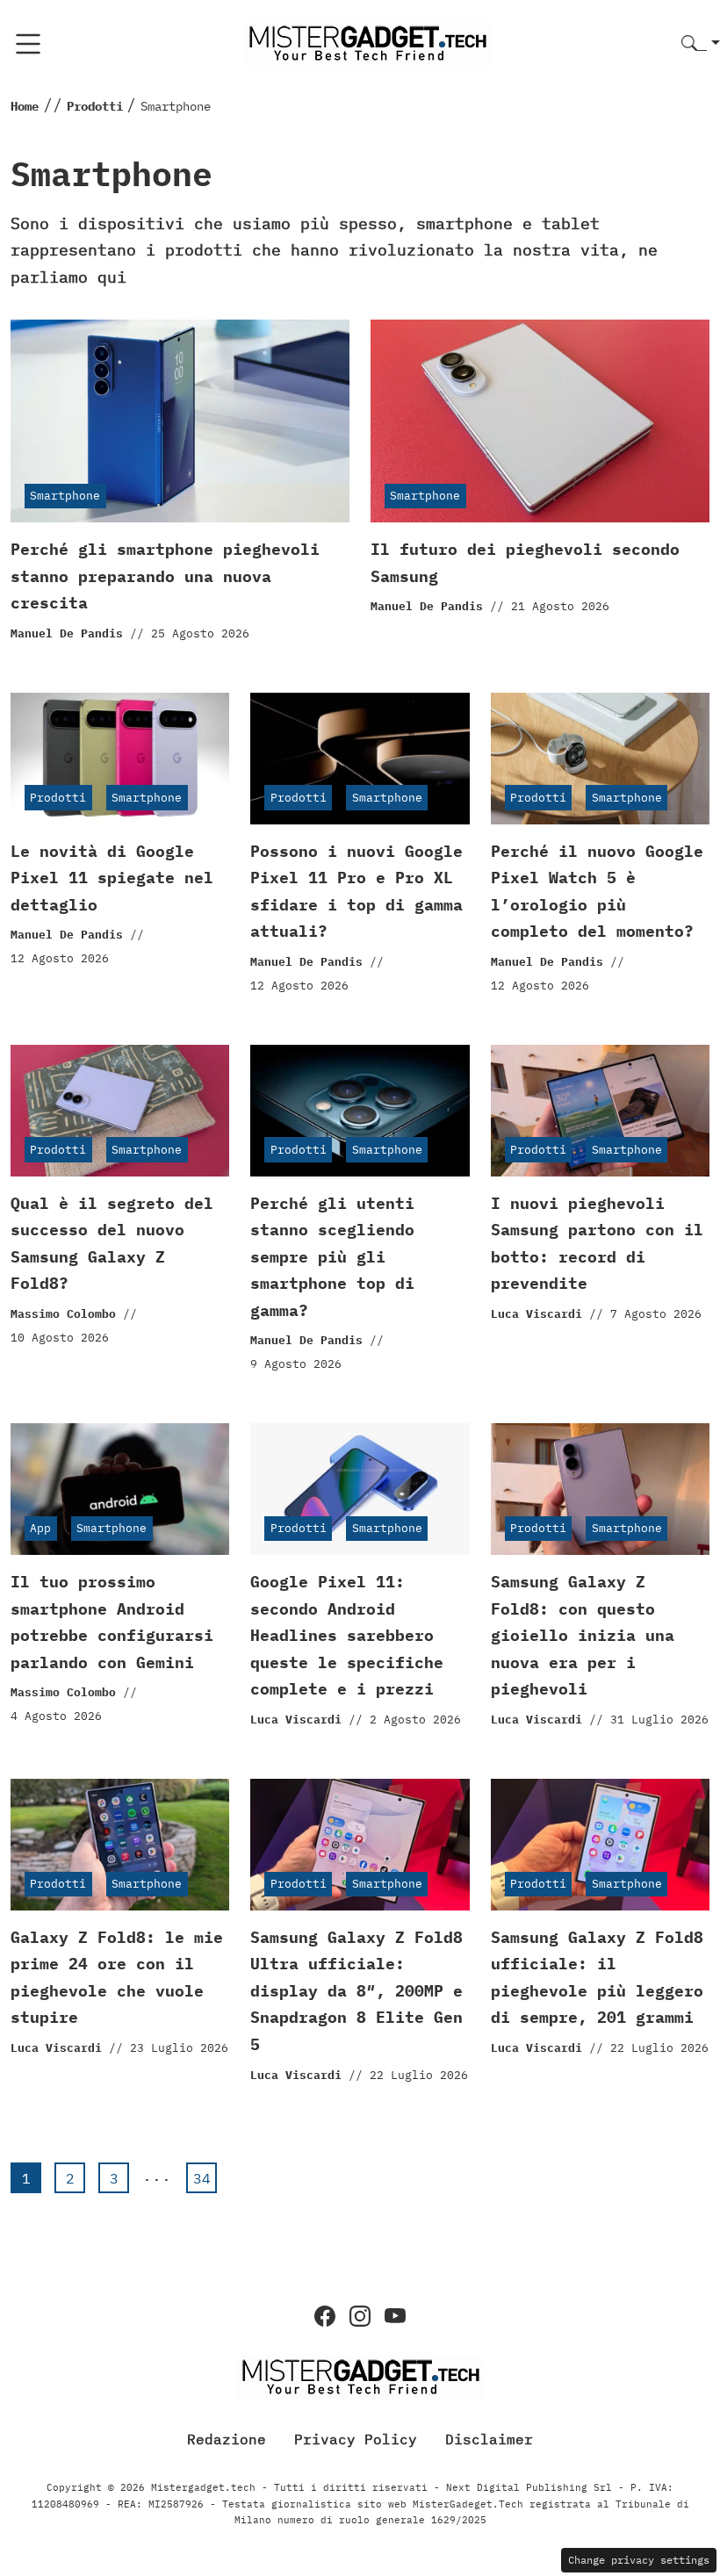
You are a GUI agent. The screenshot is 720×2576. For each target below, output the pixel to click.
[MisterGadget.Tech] (367, 43)
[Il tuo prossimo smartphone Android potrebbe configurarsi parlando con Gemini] (120, 1489)
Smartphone (65, 496)
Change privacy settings (639, 2560)
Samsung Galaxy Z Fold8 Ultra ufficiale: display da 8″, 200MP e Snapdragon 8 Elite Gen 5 (356, 1991)
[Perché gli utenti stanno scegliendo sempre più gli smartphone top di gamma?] (360, 1111)
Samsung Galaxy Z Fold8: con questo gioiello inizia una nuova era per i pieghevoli (583, 1635)
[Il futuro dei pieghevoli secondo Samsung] (540, 421)
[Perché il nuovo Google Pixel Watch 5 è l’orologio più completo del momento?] (600, 759)
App (40, 1528)
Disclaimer (489, 2439)
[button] (701, 44)
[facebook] (325, 2316)
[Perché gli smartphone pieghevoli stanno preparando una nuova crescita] (180, 421)
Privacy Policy (356, 2439)
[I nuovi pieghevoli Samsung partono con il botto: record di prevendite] (600, 1111)
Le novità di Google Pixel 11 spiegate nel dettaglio (112, 878)
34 (202, 2178)
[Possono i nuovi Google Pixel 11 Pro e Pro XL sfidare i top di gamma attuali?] (360, 759)
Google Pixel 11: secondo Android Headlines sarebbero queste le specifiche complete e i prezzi (347, 1635)
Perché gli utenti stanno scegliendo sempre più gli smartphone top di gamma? (332, 1257)
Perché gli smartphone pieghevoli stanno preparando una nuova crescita (165, 576)
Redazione (227, 2439)
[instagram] (360, 2316)
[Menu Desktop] (28, 44)
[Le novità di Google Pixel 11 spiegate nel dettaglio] (120, 759)
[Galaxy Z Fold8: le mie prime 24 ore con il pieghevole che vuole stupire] (120, 1845)
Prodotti (58, 798)
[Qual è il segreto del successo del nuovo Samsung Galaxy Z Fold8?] (120, 1111)
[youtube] (395, 2316)
